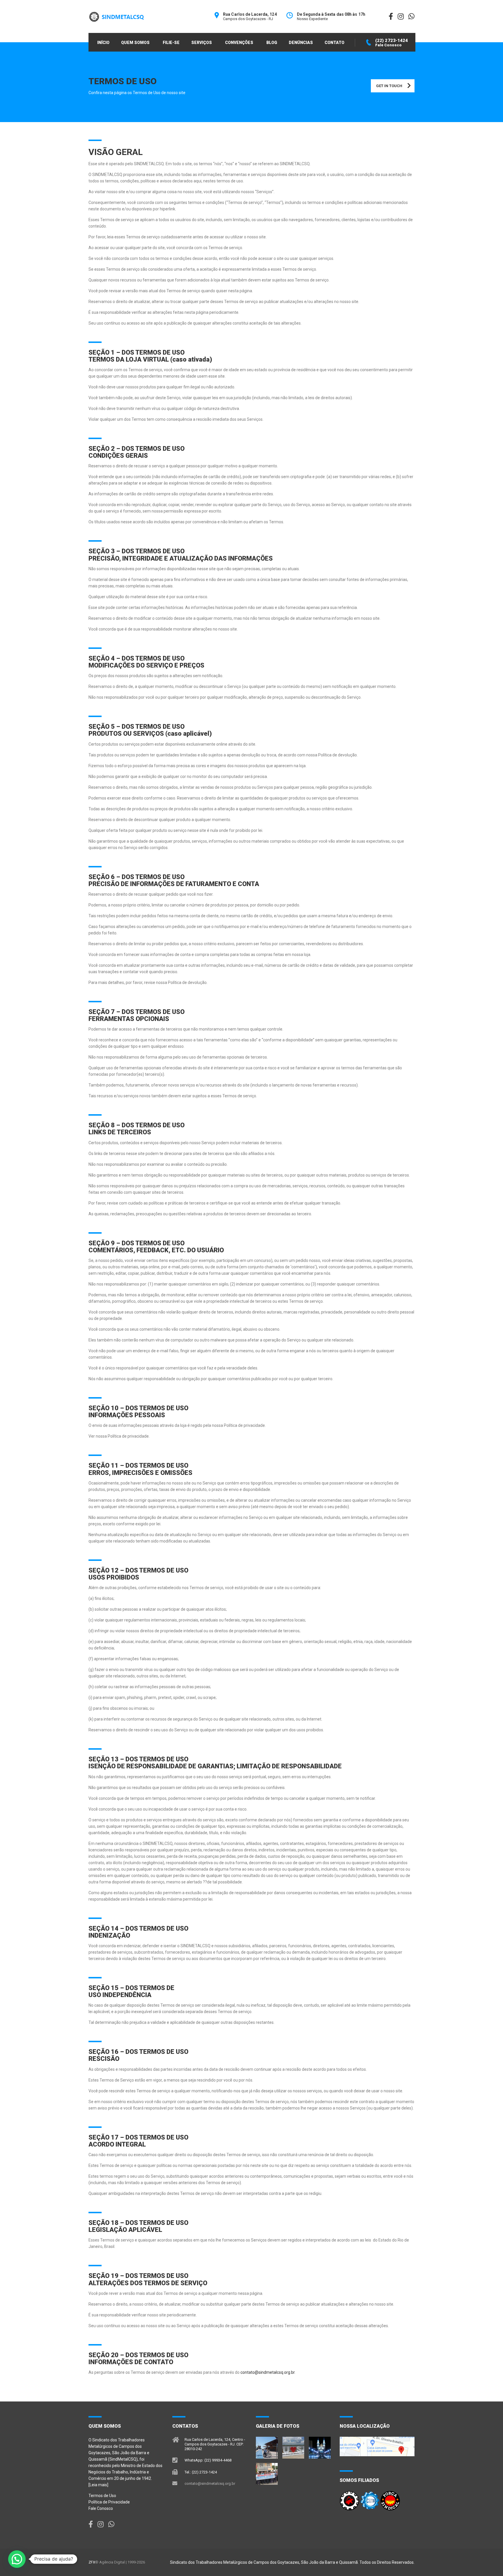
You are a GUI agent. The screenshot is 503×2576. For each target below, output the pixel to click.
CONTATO (334, 43)
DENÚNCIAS (301, 43)
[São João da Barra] (293, 2445)
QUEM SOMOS (135, 43)
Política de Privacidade (109, 2502)
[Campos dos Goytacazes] (320, 2445)
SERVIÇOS (202, 43)
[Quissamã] (267, 2445)
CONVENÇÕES (239, 43)
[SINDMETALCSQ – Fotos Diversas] (267, 2472)
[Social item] (91, 2524)
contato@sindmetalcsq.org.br (268, 2372)
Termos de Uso (102, 2496)
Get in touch (389, 86)
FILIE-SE (171, 43)
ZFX (92, 2562)
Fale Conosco (101, 2508)
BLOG (272, 43)
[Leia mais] (98, 2485)
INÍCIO (103, 43)
